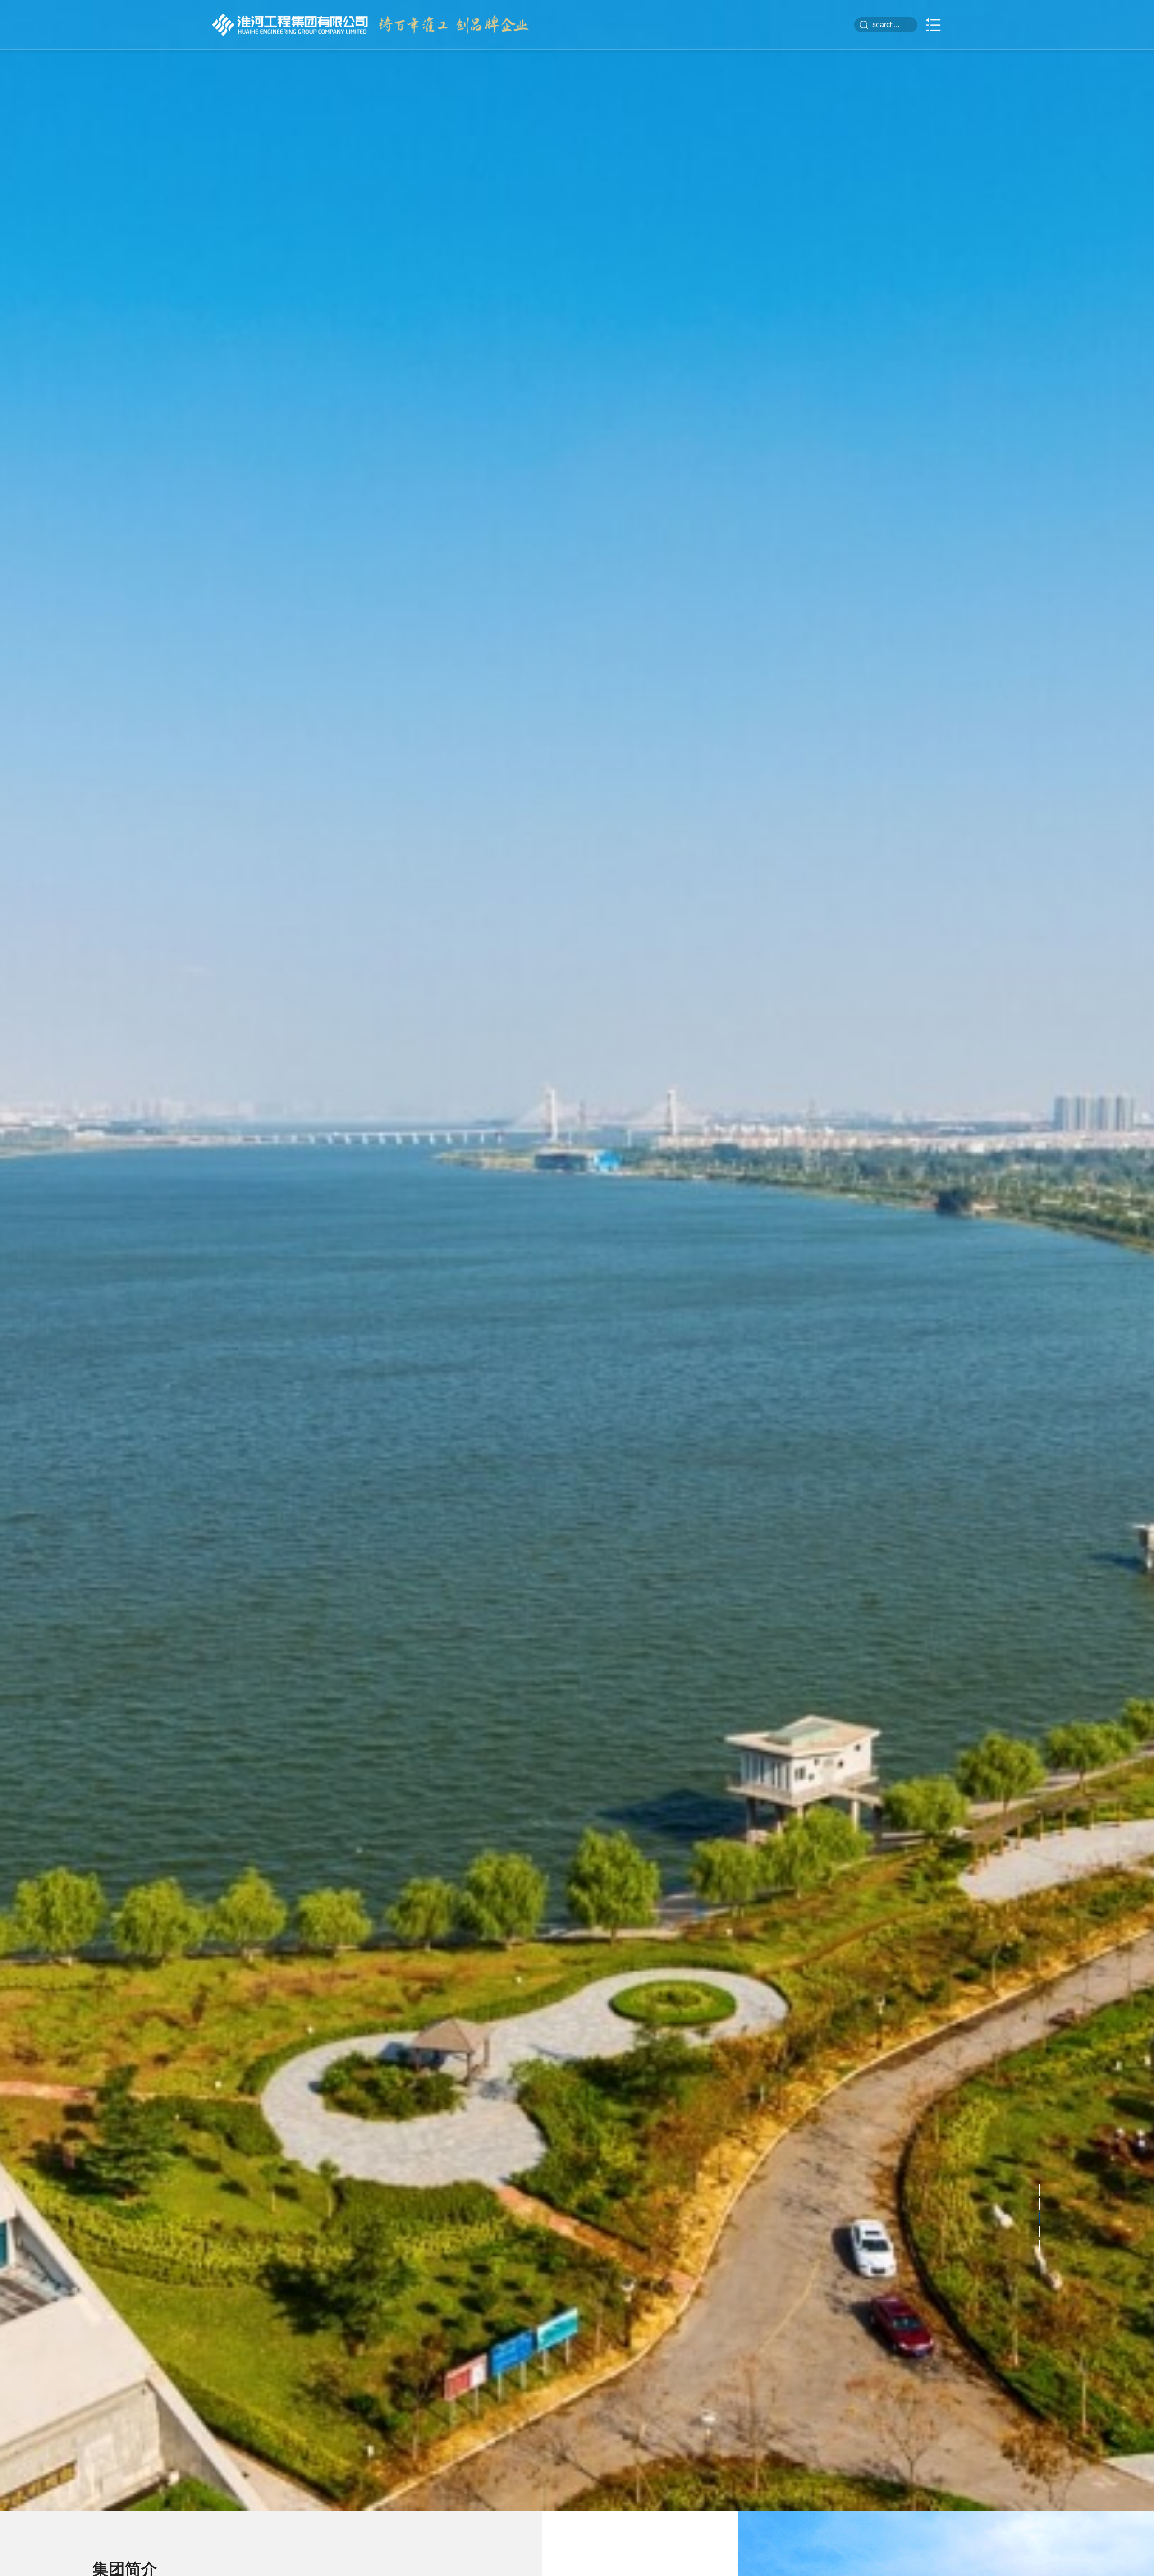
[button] (1040, 2256)
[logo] (290, 25)
